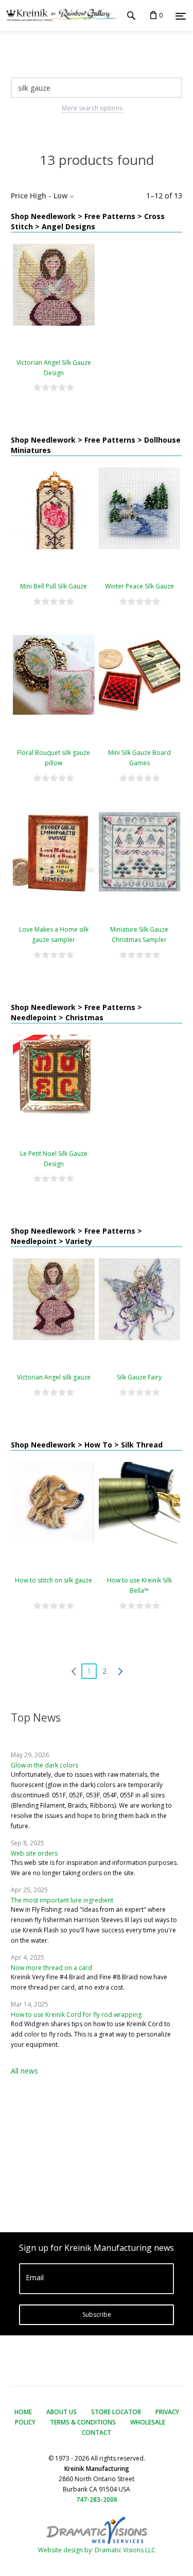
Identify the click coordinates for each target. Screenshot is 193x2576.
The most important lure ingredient (62, 1900)
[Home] (59, 15)
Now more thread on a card (51, 1968)
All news (24, 2071)
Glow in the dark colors (45, 1765)
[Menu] (181, 16)
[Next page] (120, 1671)
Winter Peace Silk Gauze (139, 586)
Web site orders (34, 1853)
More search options (92, 108)
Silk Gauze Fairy (139, 1377)
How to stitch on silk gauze (54, 1580)
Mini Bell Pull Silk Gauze (54, 586)
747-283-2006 (97, 2499)
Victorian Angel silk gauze (54, 1377)
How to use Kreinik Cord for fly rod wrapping (76, 2015)
